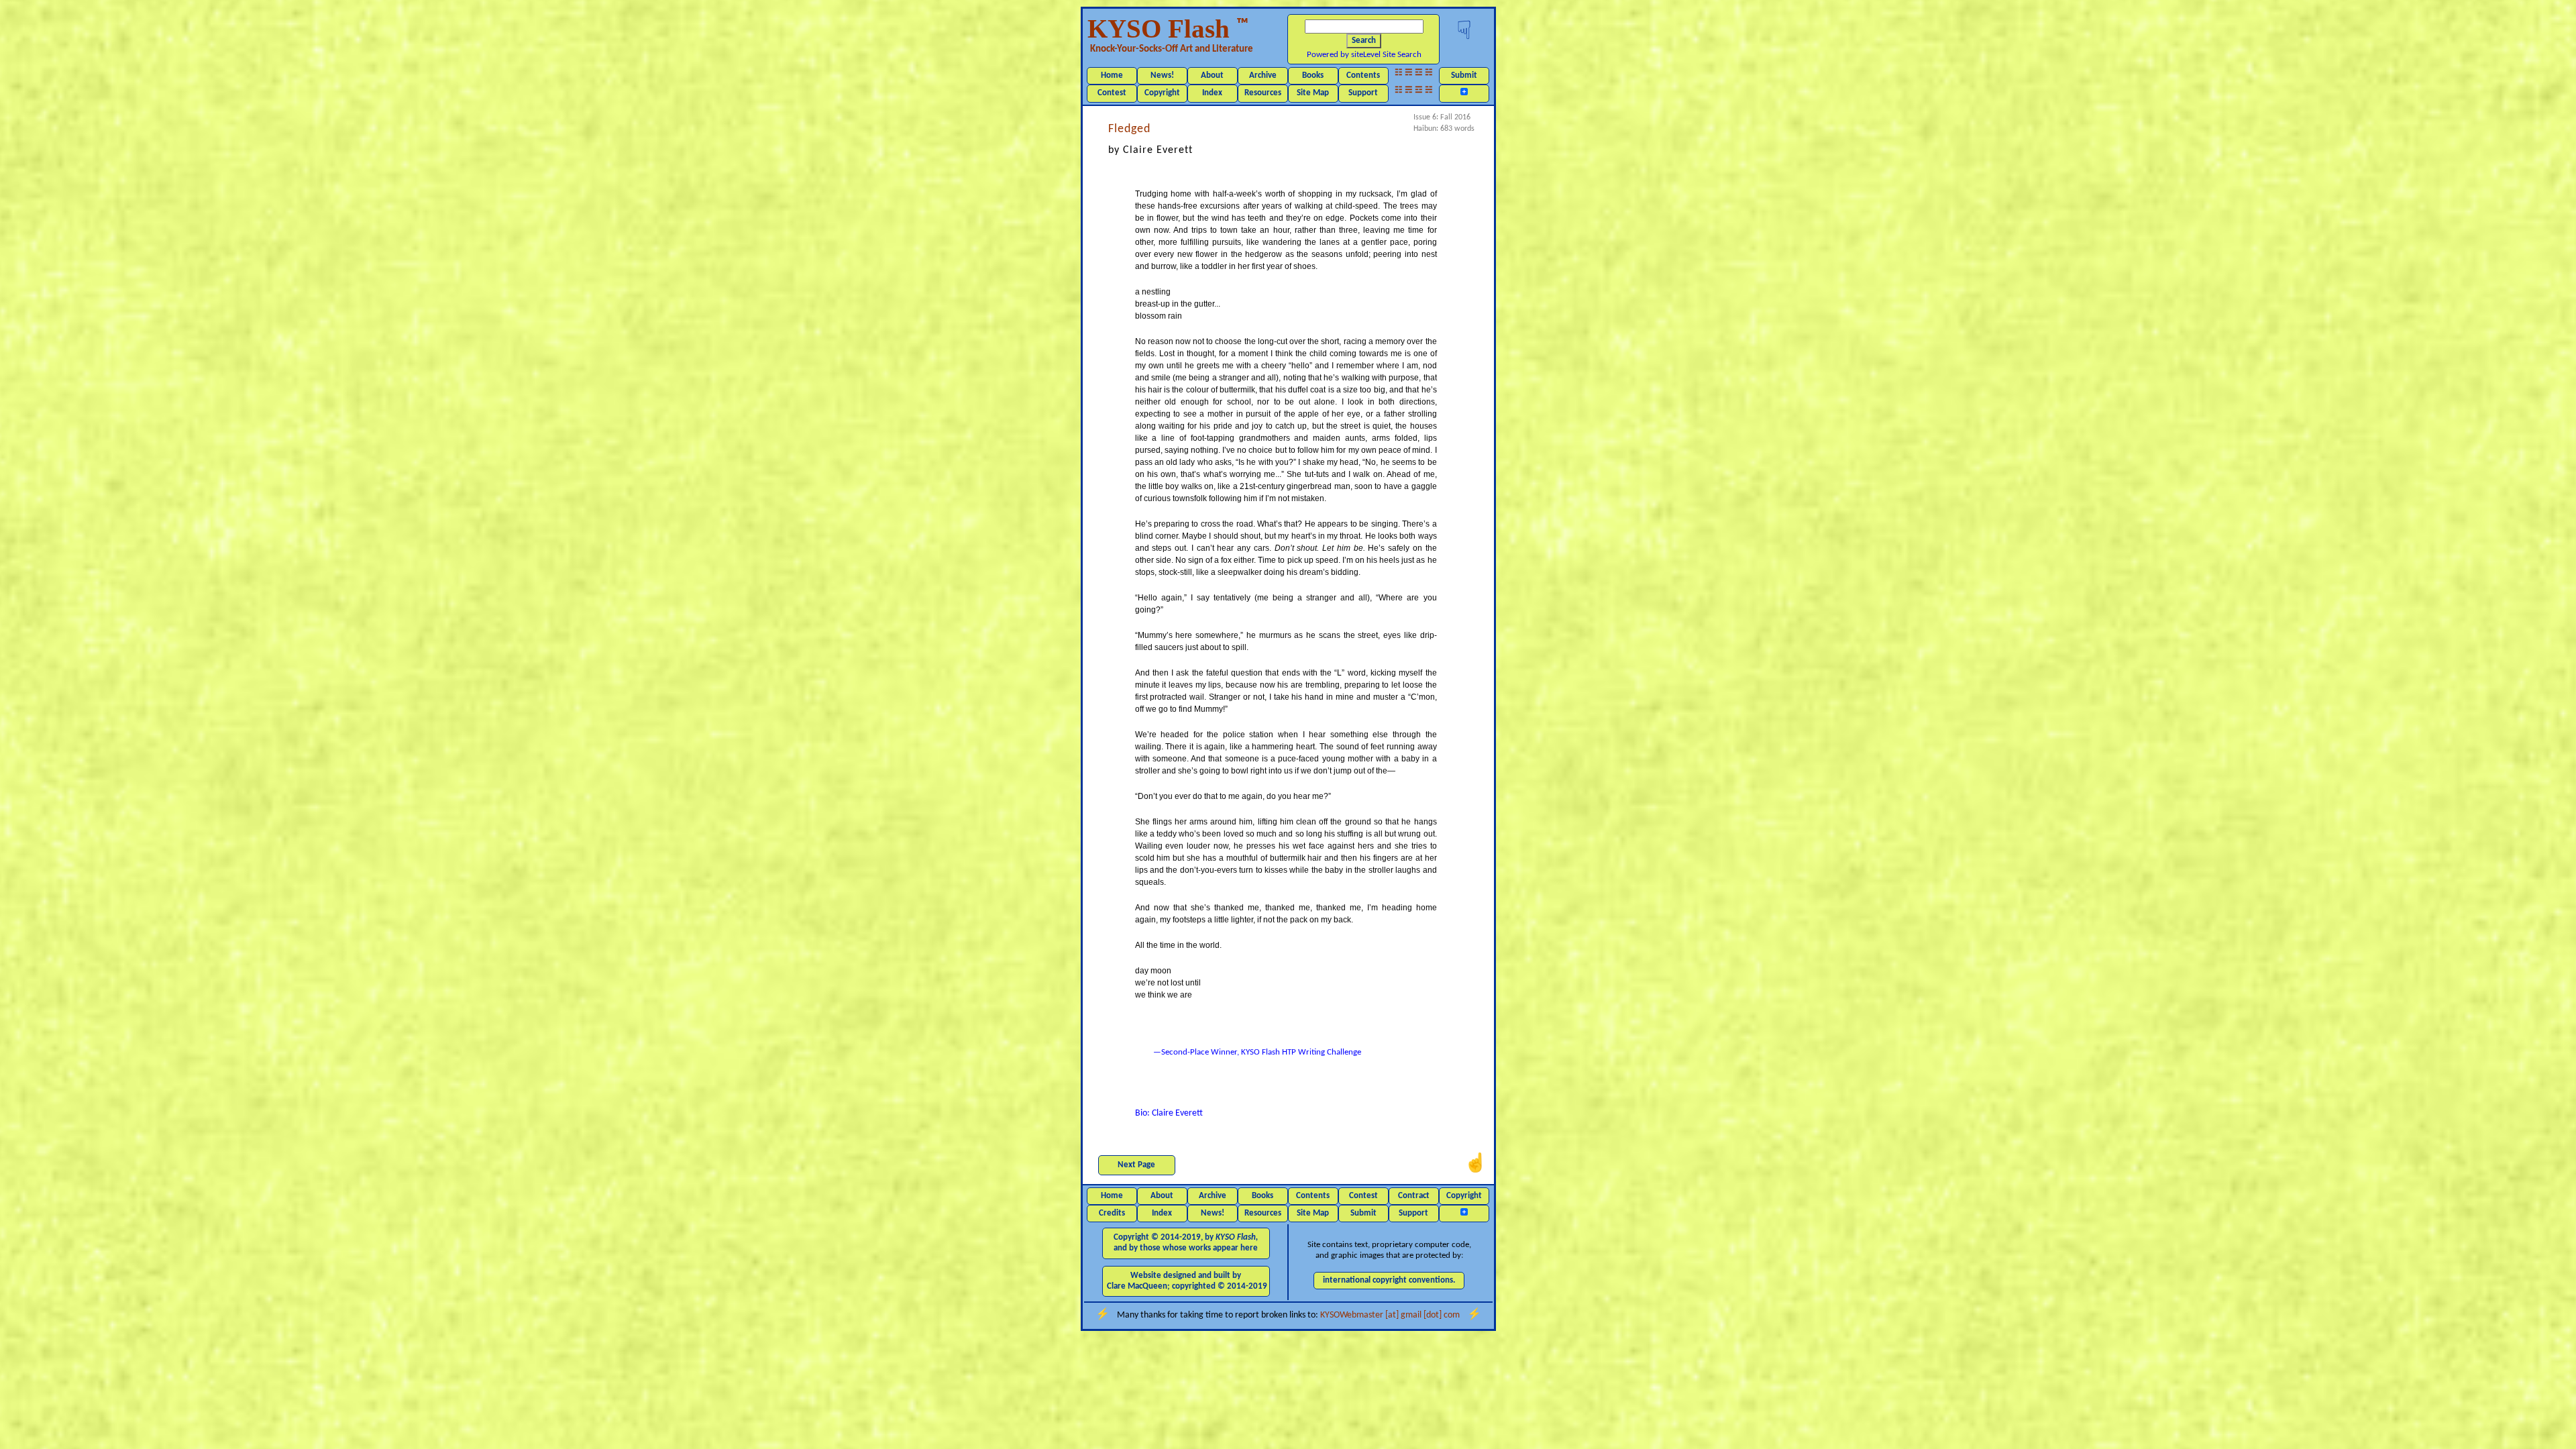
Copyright (1162, 93)
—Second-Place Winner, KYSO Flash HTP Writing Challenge (1257, 1052)
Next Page (1136, 1165)
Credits (1112, 1213)
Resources (1263, 93)
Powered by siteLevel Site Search (1364, 55)
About (1212, 75)
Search (1364, 41)
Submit (1464, 75)
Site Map (1313, 93)
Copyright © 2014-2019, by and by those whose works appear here (1186, 1243)
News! (1162, 75)
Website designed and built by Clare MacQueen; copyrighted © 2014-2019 (1187, 1281)
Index (1212, 93)
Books (1313, 75)
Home (1112, 75)
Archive (1263, 75)
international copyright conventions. (1389, 1280)
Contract (1414, 1196)
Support (1363, 93)
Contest (1112, 93)
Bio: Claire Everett (1169, 1113)
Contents (1363, 75)
